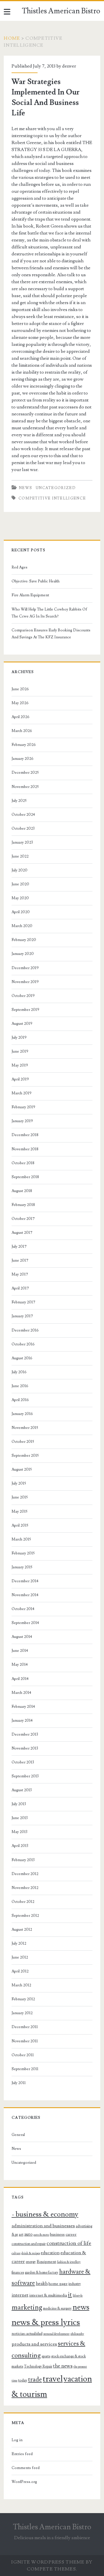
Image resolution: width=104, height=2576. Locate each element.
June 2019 (20, 1051)
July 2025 (19, 801)
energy (31, 2262)
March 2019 (22, 1093)
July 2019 (19, 1038)
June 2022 (20, 856)
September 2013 (25, 1776)
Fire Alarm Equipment (30, 595)
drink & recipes (31, 2253)
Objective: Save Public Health (36, 581)
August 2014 (22, 1637)
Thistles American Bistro (61, 11)
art (21, 2235)
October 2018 (23, 1163)
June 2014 (20, 1651)
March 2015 (21, 1539)
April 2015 (20, 1525)
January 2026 (23, 759)
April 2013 (20, 1846)
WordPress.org (24, 2482)
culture (16, 2253)
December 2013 (25, 1734)
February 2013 (23, 1860)
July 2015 (19, 1483)
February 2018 (23, 1205)
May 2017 (20, 1274)
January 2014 (22, 1721)
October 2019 (23, 996)
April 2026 (21, 717)
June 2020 (20, 884)
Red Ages (19, 567)
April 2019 (20, 1079)
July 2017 (19, 1247)
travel (53, 2379)
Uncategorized (56, 488)
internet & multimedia (48, 2295)
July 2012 (19, 1943)
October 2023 (23, 829)
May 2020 (20, 898)
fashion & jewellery (69, 2262)
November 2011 (25, 2041)
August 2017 (22, 1233)
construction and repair (29, 2244)
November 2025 (25, 787)
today (23, 2380)
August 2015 (22, 1469)
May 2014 (20, 1665)
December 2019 (25, 968)
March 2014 (21, 1693)
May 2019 (20, 1065)
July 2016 (19, 1372)
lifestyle (78, 2296)
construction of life (69, 2243)
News (25, 488)
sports (46, 2356)
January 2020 (23, 954)
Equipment (46, 2262)
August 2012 (22, 1930)
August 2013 (22, 1790)
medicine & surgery (57, 2308)
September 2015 (25, 1456)
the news (63, 2366)
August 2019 (22, 1024)
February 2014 (23, 1707)
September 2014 (25, 1623)
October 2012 (23, 1902)
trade (35, 2380)
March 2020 (22, 926)
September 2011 (25, 2069)
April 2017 (20, 1288)
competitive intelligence (52, 498)
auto (28, 2234)
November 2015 (25, 1428)
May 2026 (20, 703)
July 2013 (19, 1804)
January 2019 (22, 1121)
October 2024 (23, 815)
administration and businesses (43, 2226)
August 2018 (22, 1191)
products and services (34, 2344)
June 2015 (20, 1497)
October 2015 (23, 1442)
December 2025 (25, 773)
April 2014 (20, 1679)
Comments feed (26, 2468)
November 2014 (25, 1595)
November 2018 (25, 1149)
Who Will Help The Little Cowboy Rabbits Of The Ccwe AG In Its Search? (49, 613)
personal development (56, 2334)
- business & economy (45, 2214)
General (18, 2135)
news (81, 2307)
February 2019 (23, 1107)
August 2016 (22, 1358)
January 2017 (22, 1316)
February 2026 (24, 745)
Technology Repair (38, 2366)
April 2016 (20, 1400)
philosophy (77, 2334)
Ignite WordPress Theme (48, 2562)
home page (58, 2284)
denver (69, 66)
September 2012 (25, 1916)
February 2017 (23, 1302)
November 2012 (25, 1888)
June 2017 (20, 1260)
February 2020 (24, 940)
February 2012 (23, 1999)
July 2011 (19, 2083)
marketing (27, 2307)
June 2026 (20, 689)
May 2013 (19, 1832)
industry (75, 2284)
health (42, 2283)
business (57, 2235)
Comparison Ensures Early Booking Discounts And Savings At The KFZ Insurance (51, 634)
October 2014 (23, 1609)
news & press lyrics (46, 2322)
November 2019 (25, 982)
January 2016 (22, 1414)
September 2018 (25, 1177)
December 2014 (25, 1581)
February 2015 (23, 1553)
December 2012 (25, 1874)
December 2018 (25, 1135)
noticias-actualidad (27, 2334)
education (50, 2253)
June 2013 (20, 1818)
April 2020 (21, 912)
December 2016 (25, 1330)
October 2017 (23, 1219)
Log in (17, 2440)
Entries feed (22, 2454)
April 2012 (20, 1971)
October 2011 (23, 2055)
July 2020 (19, 870)
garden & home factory (42, 2272)
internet (20, 2295)
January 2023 (22, 842)
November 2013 (25, 1748)
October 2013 (23, 1762)
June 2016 (20, 1386)
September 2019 (25, 1010)
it (70, 2295)
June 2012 (20, 1957)
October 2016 (23, 1344)
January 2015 (22, 1567)
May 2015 (19, 1512)
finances (18, 2272)
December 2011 (25, 2027)
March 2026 (22, 731)
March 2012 (21, 1985)
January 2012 (22, 2013)
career (71, 2235)
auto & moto (41, 2235)
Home (12, 38)
